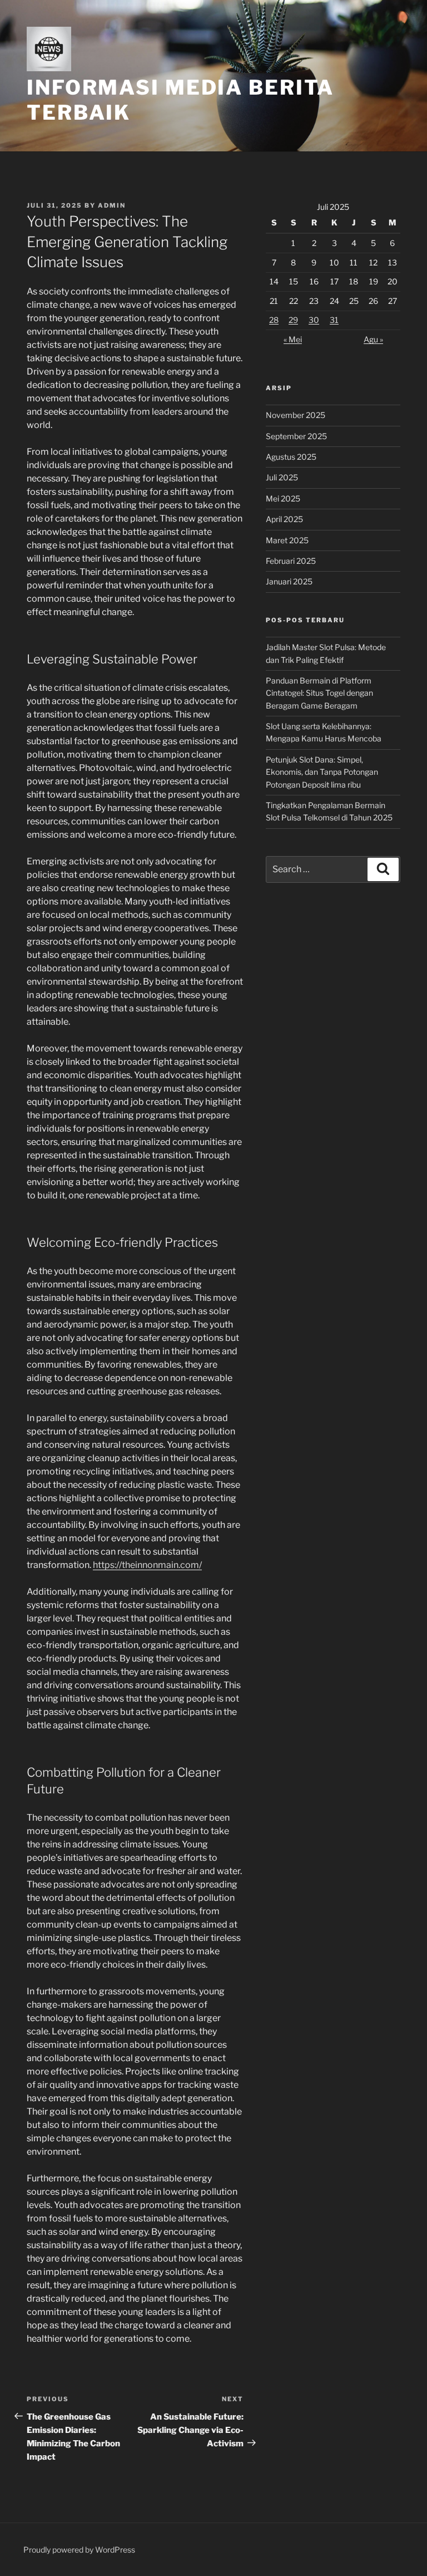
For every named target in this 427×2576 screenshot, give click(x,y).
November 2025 (296, 415)
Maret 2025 (287, 540)
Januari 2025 (289, 581)
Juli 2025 (282, 477)
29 (293, 320)
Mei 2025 (283, 498)
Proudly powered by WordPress (79, 2550)
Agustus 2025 (291, 457)
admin (112, 205)
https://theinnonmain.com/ (147, 1565)
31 (334, 320)
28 (274, 320)
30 (314, 320)
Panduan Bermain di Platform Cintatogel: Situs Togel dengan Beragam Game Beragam (319, 693)
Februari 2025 (291, 561)
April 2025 (284, 519)
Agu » (373, 339)
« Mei (293, 339)
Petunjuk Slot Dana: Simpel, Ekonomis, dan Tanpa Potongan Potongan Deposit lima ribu (322, 772)
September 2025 (296, 436)
